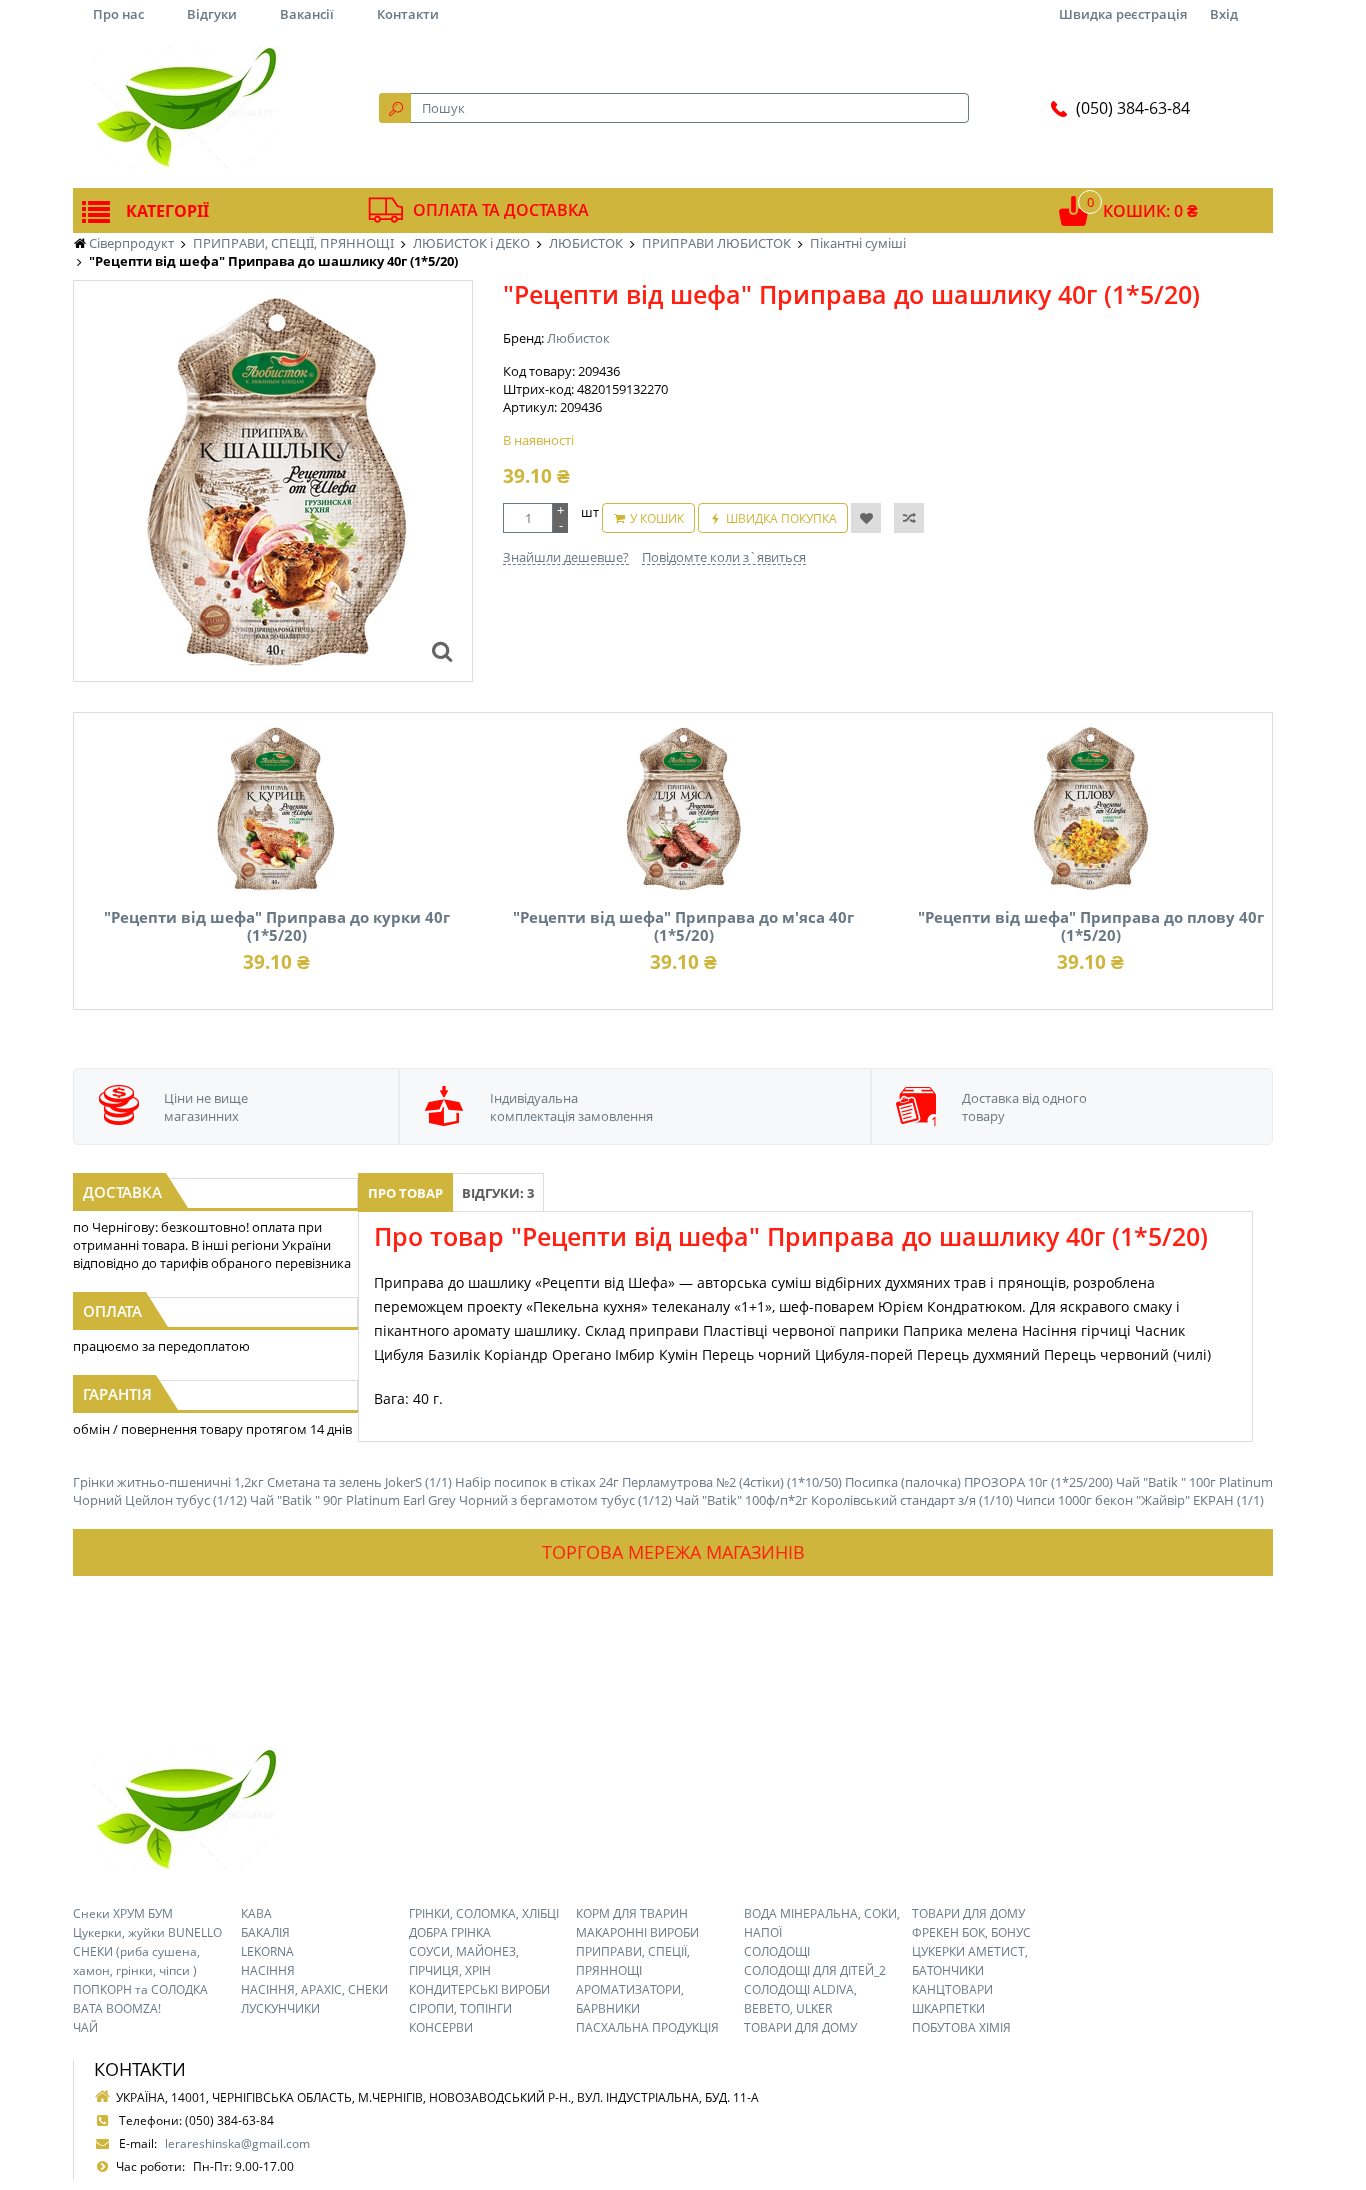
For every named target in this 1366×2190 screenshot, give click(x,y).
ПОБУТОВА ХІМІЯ (961, 2027)
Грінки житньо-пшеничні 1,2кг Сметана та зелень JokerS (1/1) (262, 1482)
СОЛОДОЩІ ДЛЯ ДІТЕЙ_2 (815, 1970)
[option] (273, 481)
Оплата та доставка (501, 210)
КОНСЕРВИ (441, 2027)
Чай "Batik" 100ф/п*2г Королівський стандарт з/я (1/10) (844, 1500)
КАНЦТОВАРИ (952, 1989)
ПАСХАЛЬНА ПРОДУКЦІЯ (647, 2027)
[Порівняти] (909, 518)
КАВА (256, 1913)
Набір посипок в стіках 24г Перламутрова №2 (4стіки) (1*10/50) (648, 1482)
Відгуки (212, 14)
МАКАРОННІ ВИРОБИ (637, 1932)
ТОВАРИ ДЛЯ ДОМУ (800, 2027)
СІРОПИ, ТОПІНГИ (460, 2008)
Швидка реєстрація (1123, 14)
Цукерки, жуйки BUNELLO (147, 1932)
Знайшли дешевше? (566, 557)
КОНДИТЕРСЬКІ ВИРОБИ (479, 1989)
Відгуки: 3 (498, 1193)
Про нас (118, 14)
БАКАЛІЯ (265, 1932)
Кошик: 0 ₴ (1150, 211)
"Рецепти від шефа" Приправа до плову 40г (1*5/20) (1091, 926)
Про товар (405, 1193)
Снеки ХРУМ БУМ (123, 1913)
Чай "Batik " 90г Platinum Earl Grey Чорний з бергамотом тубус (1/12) (461, 1500)
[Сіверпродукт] (185, 108)
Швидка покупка (781, 518)
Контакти (408, 14)
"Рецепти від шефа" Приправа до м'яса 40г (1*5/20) (683, 926)
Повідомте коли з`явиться (724, 557)
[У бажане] (866, 518)
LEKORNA (267, 1951)
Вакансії (307, 14)
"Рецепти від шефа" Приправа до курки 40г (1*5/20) (277, 926)
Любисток (578, 338)
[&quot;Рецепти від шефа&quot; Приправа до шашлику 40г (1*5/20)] (442, 651)
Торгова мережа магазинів (673, 1552)
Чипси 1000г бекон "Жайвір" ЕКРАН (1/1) (1140, 1500)
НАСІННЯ (268, 1970)
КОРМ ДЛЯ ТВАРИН (632, 1913)
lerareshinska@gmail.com (237, 2143)
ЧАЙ (85, 2027)
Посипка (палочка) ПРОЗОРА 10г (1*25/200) (979, 1482)
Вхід (1224, 14)
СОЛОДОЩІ (777, 1951)
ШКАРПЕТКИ (948, 2008)
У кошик (657, 518)
